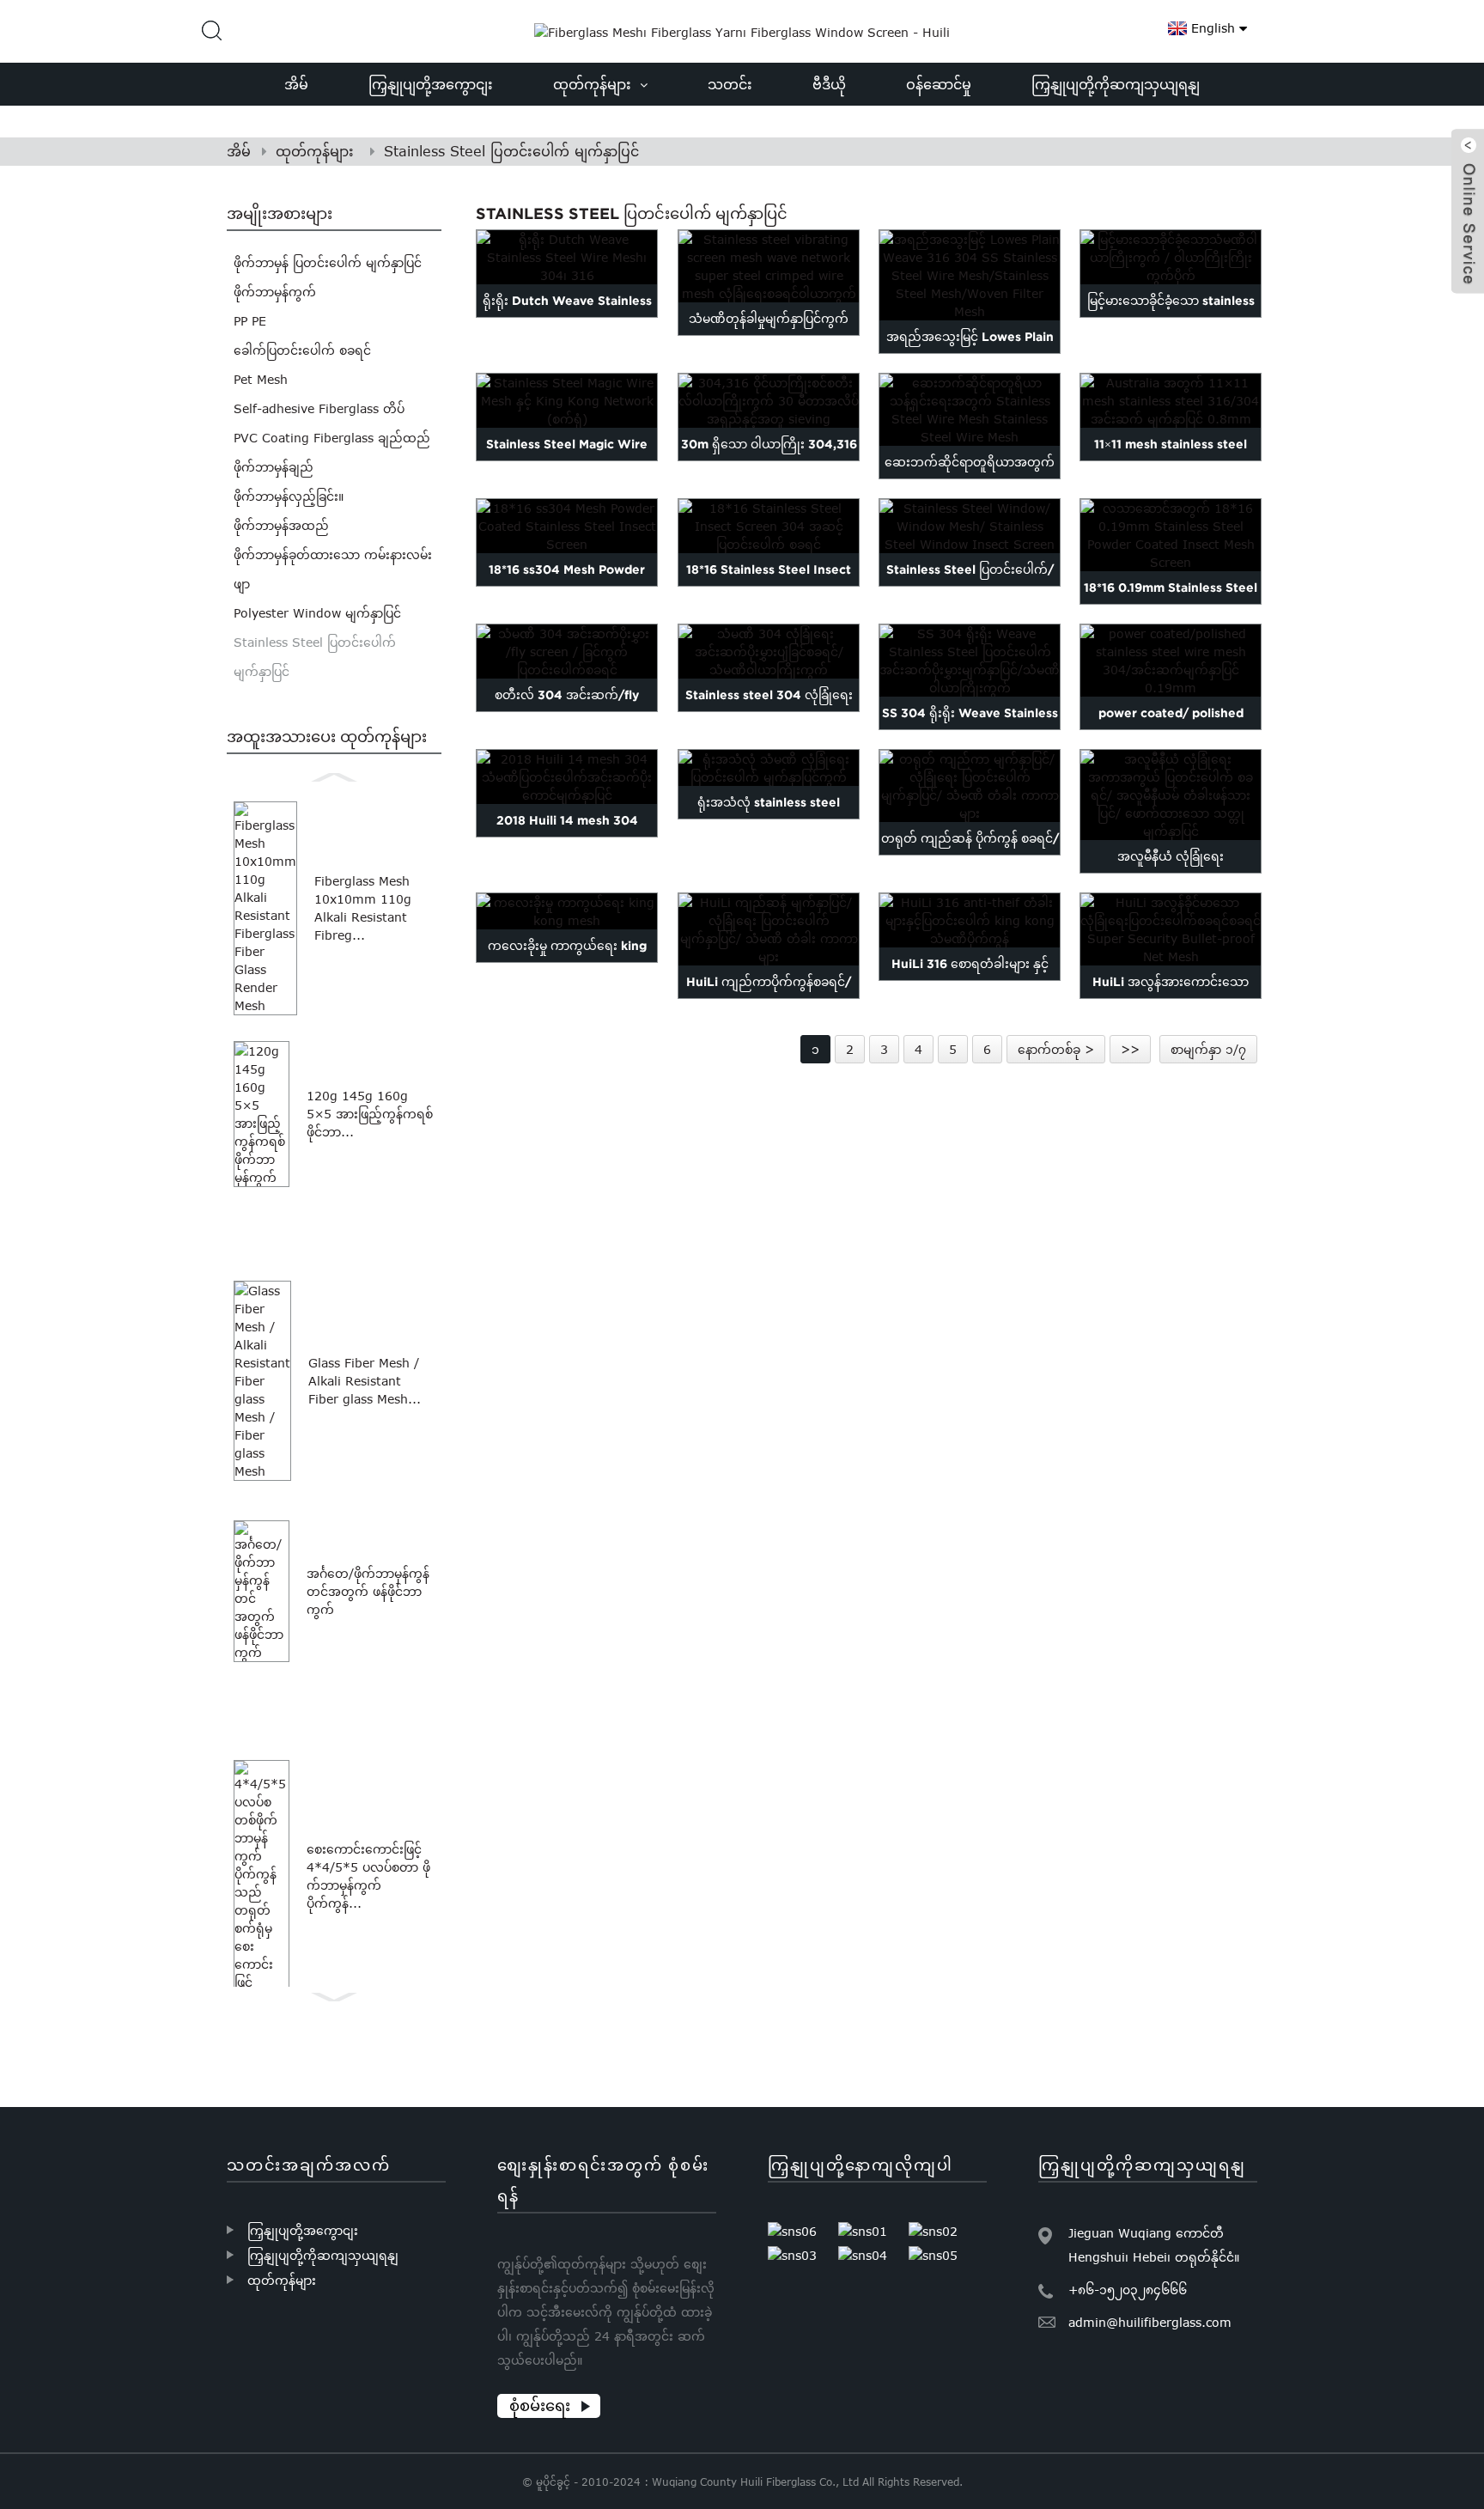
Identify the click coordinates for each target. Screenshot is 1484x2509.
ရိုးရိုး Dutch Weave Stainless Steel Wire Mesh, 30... (567, 317)
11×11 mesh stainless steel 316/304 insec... (1171, 460)
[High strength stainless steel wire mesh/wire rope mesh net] (1171, 257)
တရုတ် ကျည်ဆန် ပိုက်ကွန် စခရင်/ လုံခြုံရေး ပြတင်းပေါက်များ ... (969, 855)
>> (1130, 1049)
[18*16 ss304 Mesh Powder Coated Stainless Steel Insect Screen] (567, 526)
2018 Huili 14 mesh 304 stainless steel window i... (567, 837)
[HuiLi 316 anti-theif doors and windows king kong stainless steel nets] (970, 920)
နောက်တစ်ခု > (1056, 1049)
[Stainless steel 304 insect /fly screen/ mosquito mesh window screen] (567, 652)
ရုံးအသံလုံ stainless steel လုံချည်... (769, 819)
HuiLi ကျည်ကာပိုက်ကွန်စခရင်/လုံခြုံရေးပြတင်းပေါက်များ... (769, 998)
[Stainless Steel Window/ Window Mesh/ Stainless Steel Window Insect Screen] (970, 526)
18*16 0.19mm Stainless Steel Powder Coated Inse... (1171, 604)
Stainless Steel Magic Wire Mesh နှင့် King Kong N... (568, 460)
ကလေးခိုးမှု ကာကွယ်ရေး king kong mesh (567, 962)
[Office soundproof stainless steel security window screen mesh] (769, 768)
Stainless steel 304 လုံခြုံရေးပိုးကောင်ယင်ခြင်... (768, 711)
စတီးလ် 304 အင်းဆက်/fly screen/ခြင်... (568, 711)
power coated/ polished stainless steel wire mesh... (1171, 729)
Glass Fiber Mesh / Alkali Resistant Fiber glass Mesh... (365, 1381)
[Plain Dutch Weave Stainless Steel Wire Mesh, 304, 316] (567, 257)
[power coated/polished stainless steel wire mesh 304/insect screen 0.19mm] (1171, 661)
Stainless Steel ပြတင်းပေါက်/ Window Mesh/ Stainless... (969, 586)
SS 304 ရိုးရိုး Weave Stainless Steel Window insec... (969, 729)
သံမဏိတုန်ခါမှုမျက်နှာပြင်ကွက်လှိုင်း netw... (769, 335)
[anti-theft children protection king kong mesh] (567, 911)
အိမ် (239, 151)
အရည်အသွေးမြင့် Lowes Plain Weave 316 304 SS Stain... (969, 353)
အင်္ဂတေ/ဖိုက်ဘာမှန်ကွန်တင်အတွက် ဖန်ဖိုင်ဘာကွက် (368, 1591)
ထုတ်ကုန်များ (315, 151)
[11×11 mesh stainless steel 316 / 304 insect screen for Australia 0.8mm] (1171, 401)
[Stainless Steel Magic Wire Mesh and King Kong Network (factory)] (567, 401)
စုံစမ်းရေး (540, 2405)
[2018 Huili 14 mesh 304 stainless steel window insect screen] (567, 777)
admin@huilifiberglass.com (1150, 2322)
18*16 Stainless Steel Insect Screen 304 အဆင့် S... (769, 586)
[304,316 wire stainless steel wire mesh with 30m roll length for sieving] (769, 401)
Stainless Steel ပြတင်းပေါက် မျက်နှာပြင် (511, 151)
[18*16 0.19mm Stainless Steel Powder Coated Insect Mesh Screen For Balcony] (1171, 535)
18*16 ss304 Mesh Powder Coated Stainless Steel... (568, 586)
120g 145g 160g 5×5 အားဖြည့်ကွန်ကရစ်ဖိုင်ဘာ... (370, 1114)
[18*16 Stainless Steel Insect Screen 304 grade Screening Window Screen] (769, 526)
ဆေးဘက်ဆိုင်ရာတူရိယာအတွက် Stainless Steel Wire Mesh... (970, 478)
